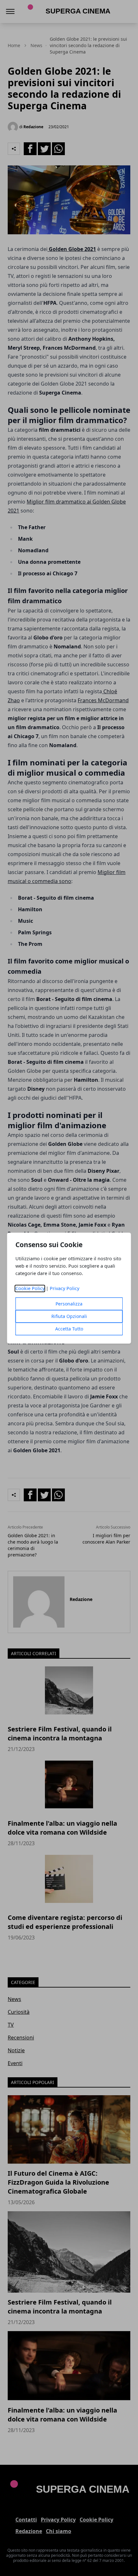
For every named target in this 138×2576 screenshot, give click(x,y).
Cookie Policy (30, 1288)
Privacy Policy (65, 1288)
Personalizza (69, 1304)
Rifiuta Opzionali (69, 1316)
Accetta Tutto (69, 1329)
